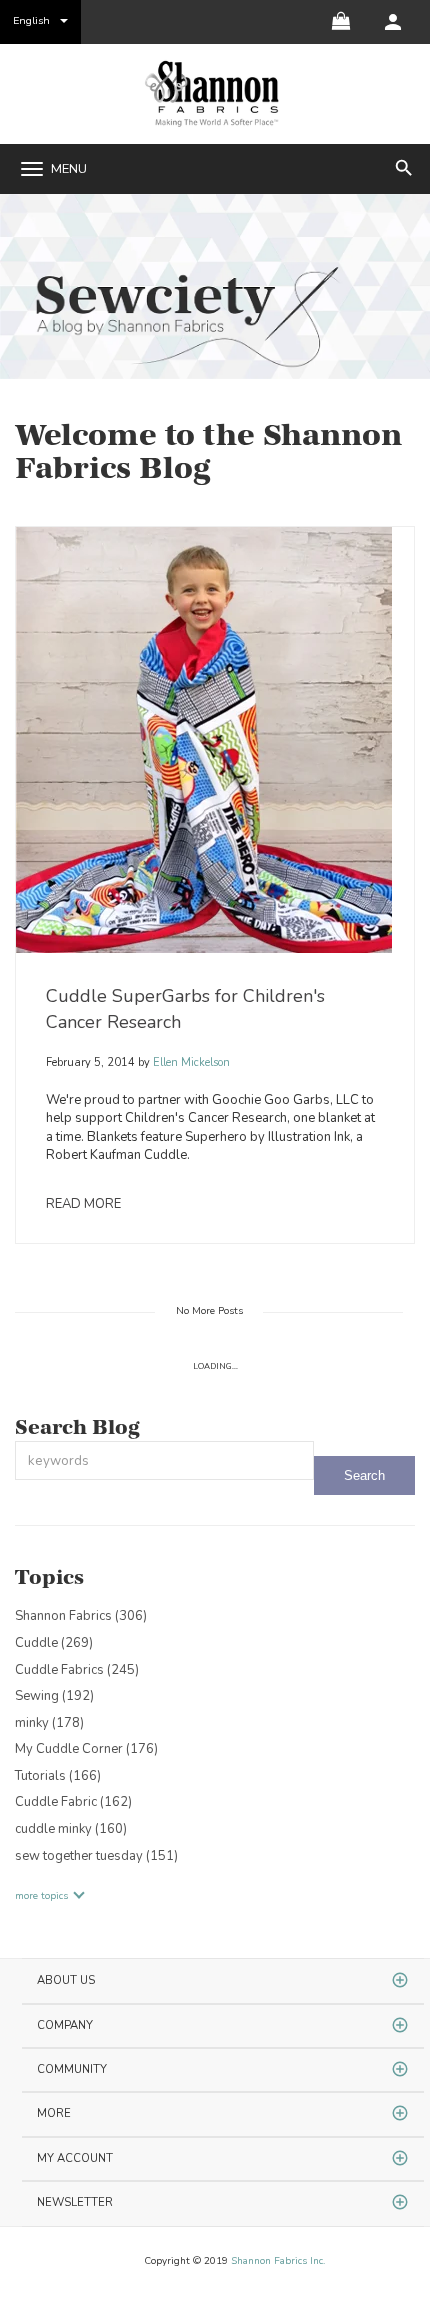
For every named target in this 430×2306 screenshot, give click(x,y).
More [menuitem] (54, 2113)
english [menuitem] (31, 20)
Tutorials (58, 1776)
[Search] (364, 1475)
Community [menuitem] (72, 2069)
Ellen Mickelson (190, 1062)
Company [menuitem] (65, 2025)
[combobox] (164, 1460)
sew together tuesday (96, 1856)
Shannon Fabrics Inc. (278, 2261)
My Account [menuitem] (75, 2158)
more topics (41, 1896)
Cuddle (54, 1643)
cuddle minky (71, 1829)
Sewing (54, 1696)
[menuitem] (393, 22)
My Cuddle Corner (86, 1749)
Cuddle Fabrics (77, 1670)
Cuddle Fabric (73, 1802)
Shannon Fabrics (81, 1616)
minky (49, 1723)
